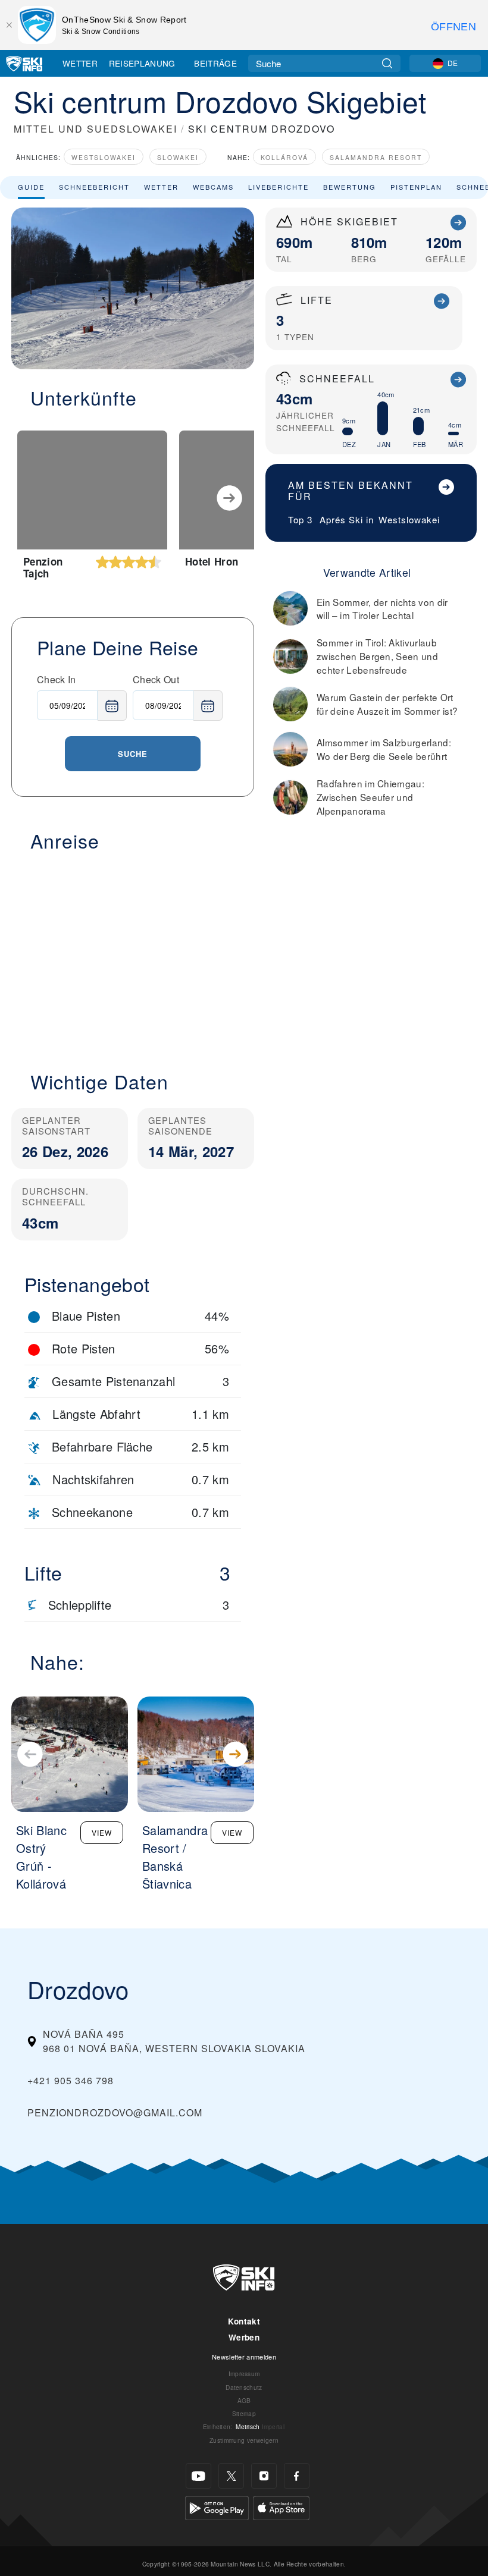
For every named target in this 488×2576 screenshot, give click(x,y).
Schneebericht (94, 187)
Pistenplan (416, 187)
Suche (133, 754)
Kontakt (244, 2321)
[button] (133, 954)
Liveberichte (279, 187)
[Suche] (387, 63)
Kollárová (284, 157)
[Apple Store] (281, 2507)
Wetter (80, 63)
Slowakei (178, 157)
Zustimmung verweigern (244, 2440)
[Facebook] (297, 2476)
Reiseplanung (142, 63)
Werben (244, 2337)
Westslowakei (104, 157)
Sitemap (244, 2413)
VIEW (102, 1832)
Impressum (244, 2374)
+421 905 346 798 (71, 2080)
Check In (57, 679)
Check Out (156, 679)
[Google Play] (217, 2507)
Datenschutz (244, 2387)
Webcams (213, 187)
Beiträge (215, 63)
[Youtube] (198, 2476)
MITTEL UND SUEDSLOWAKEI (96, 129)
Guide (31, 187)
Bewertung (350, 187)
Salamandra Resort (376, 157)
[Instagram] (264, 2476)
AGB (244, 2400)
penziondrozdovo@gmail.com (115, 2112)
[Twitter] (231, 2476)
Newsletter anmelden (244, 2357)
